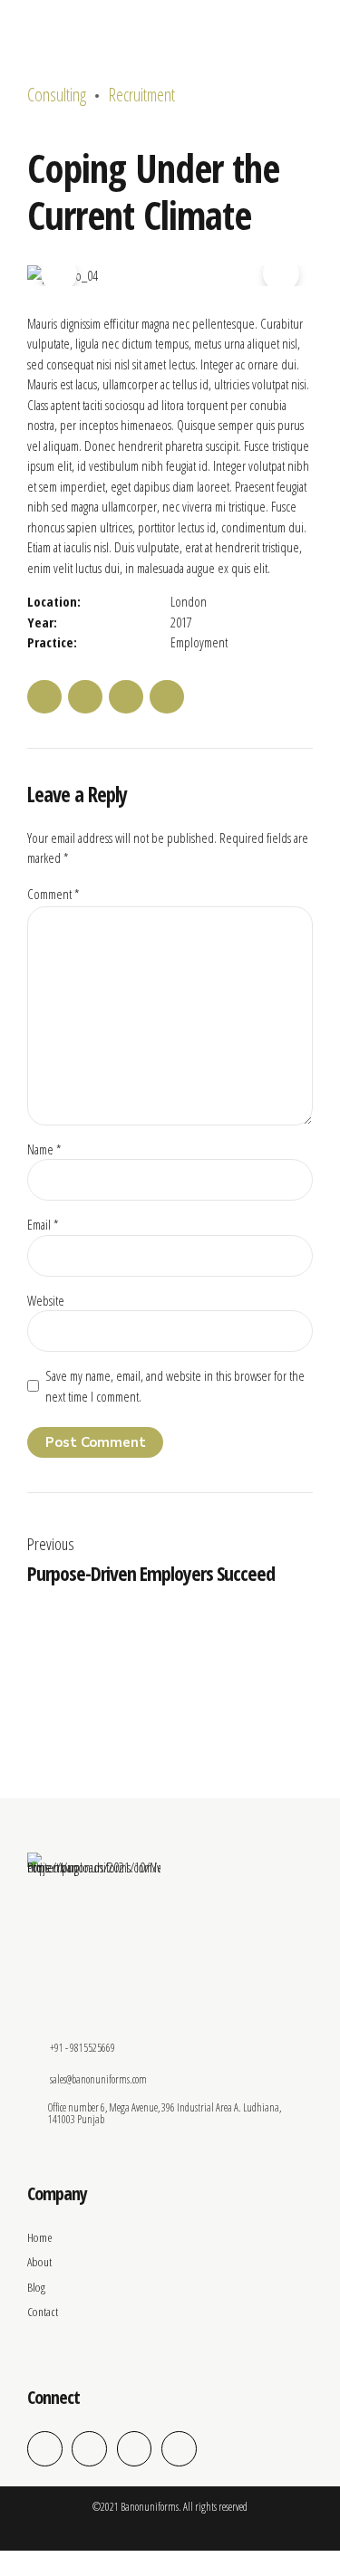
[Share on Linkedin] (126, 697)
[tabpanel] (170, 276)
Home (40, 2237)
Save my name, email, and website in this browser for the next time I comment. (175, 1386)
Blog (36, 2287)
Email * (43, 1224)
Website (46, 1300)
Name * (44, 1149)
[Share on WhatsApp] (167, 697)
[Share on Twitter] (85, 697)
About (39, 2262)
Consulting (57, 95)
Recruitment (141, 95)
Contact (43, 2312)
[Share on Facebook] (44, 697)
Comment (53, 894)
